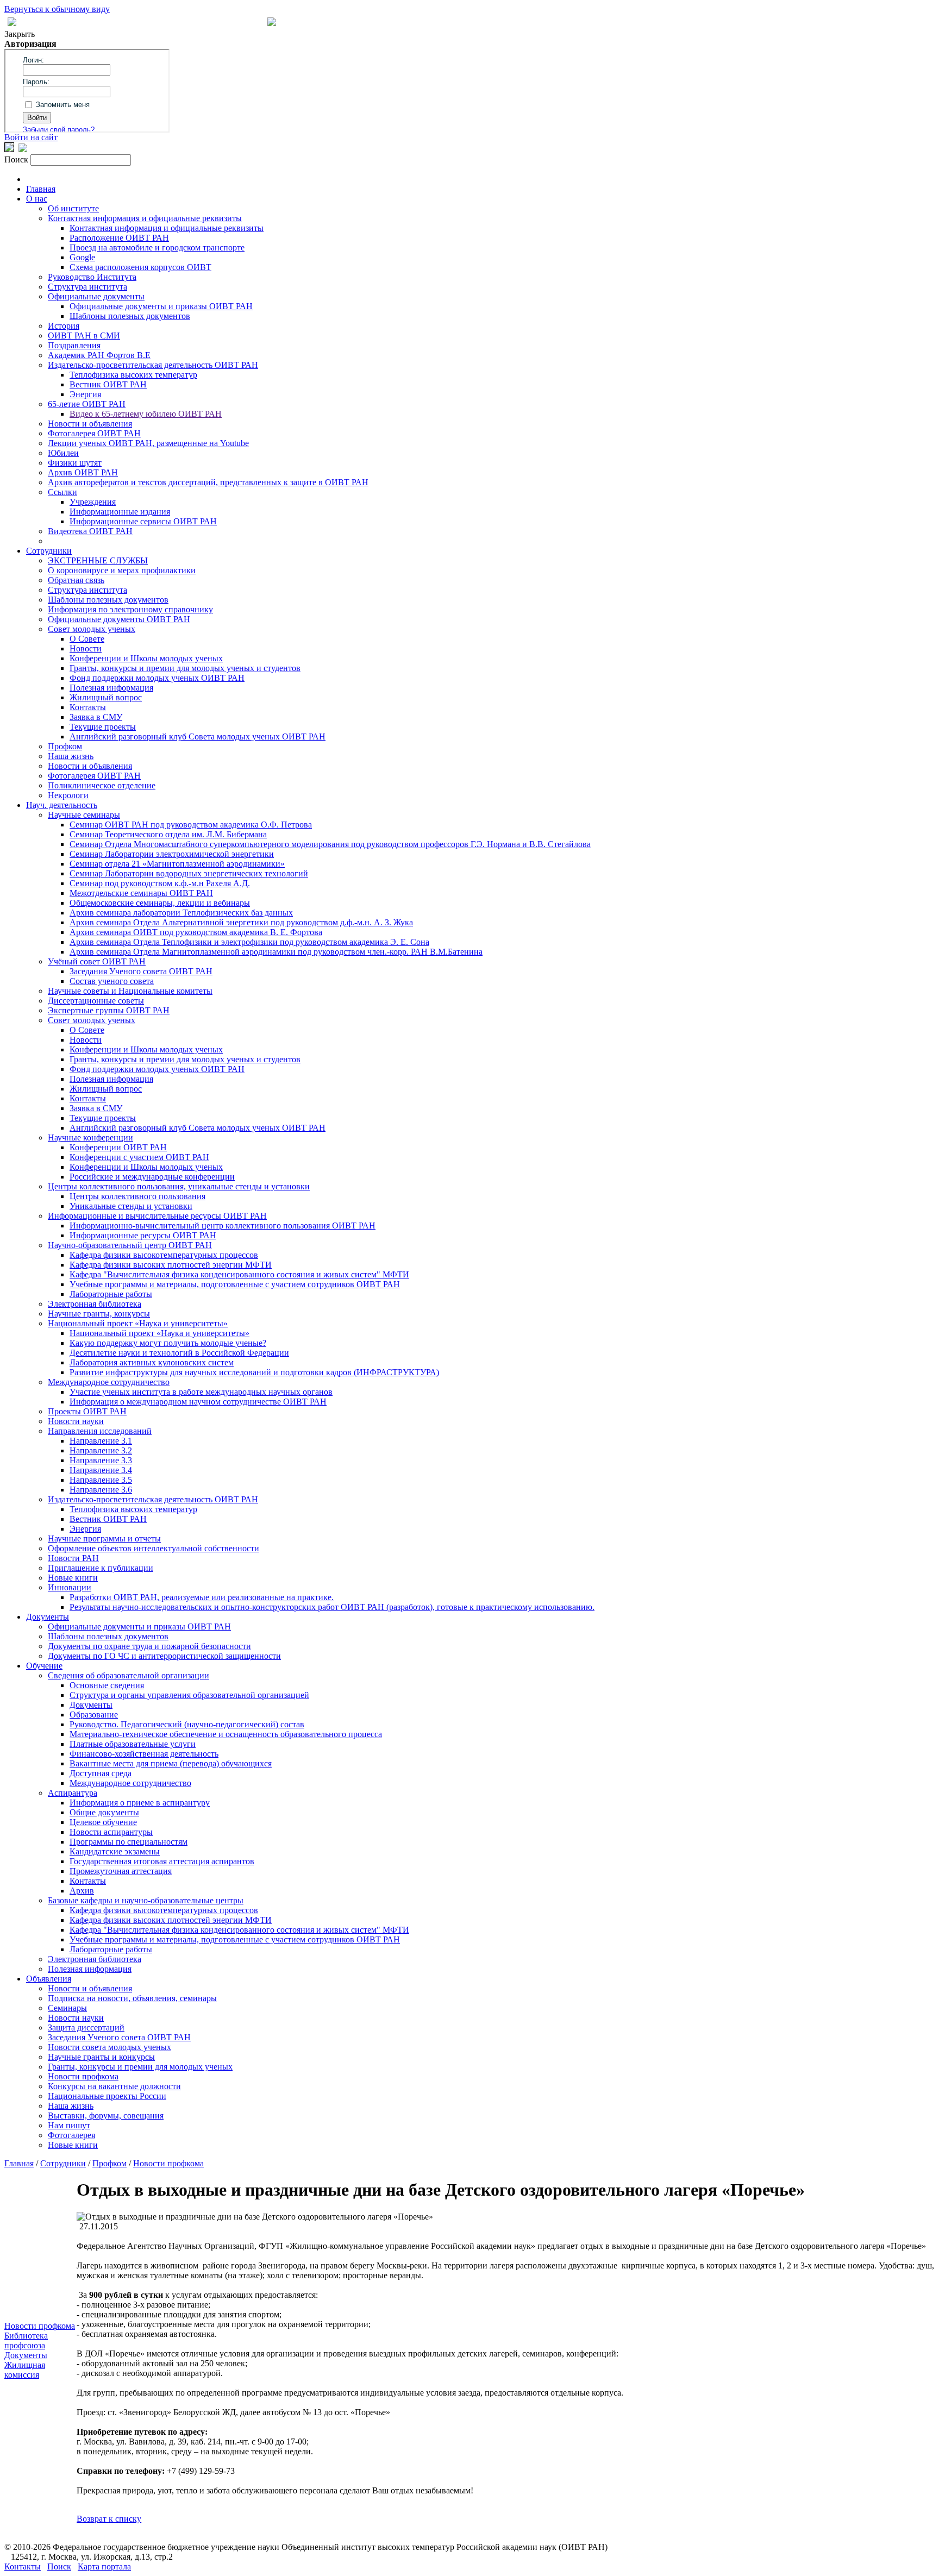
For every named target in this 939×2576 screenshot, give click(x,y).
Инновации (70, 1587)
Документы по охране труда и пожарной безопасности (149, 1646)
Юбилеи (63, 453)
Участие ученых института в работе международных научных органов (201, 1392)
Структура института (87, 287)
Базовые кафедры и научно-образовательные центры (146, 1900)
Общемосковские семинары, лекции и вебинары (160, 903)
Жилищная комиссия (25, 2370)
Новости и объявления (90, 424)
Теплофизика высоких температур (133, 375)
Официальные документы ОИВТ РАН (119, 619)
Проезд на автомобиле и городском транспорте (157, 247)
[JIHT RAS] (23, 149)
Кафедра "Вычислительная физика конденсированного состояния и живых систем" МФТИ (239, 1274)
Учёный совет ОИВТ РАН (97, 961)
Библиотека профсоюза (26, 2340)
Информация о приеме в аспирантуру (140, 1803)
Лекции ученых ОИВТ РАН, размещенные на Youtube (148, 443)
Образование (94, 1715)
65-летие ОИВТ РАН (87, 404)
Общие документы (104, 1812)
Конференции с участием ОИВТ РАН (139, 1157)
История (64, 326)
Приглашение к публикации (101, 1568)
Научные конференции (90, 1137)
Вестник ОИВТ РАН (108, 384)
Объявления (49, 1979)
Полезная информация (111, 688)
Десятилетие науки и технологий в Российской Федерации (179, 1353)
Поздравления (74, 345)
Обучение (44, 1666)
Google (82, 257)
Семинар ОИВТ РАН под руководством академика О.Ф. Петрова (191, 825)
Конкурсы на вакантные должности (114, 2086)
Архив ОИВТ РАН (83, 472)
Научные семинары (84, 815)
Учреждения (93, 502)
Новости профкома (83, 2076)
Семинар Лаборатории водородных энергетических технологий (189, 873)
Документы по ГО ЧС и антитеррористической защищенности (164, 1656)
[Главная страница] (272, 23)
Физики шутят (75, 463)
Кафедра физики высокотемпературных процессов (164, 1255)
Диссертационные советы (96, 1001)
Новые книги (73, 1578)
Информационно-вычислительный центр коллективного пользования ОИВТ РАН (223, 1226)
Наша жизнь (71, 756)
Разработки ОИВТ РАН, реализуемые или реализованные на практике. (202, 1597)
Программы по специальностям (129, 1842)
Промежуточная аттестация (121, 1871)
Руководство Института (92, 277)
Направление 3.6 (101, 1490)
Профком (65, 746)
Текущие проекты (103, 727)
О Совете (87, 639)
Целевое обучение (103, 1822)
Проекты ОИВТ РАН (87, 1411)
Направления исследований (100, 1431)
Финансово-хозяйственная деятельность (144, 1754)
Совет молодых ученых (92, 629)
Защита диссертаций (86, 2027)
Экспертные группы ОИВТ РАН (109, 1010)
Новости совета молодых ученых (109, 2047)
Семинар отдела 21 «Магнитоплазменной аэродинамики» (177, 864)
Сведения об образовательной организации (129, 1675)
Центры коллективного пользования (137, 1196)
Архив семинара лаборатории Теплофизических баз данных (181, 913)
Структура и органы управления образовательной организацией (189, 1695)
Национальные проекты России (107, 2096)
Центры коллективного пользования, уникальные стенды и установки (179, 1186)
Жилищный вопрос (106, 697)
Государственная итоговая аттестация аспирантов (162, 1861)
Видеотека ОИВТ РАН (90, 531)
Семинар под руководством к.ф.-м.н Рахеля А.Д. (160, 883)
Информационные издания (120, 512)
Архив (82, 1891)
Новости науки (76, 1421)
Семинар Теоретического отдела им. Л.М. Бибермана (168, 834)
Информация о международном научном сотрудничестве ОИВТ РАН (198, 1402)
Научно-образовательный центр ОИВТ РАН (130, 1245)
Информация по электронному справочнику (130, 609)
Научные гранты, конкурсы (99, 1314)
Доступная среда (101, 1773)
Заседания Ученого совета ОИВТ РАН (141, 971)
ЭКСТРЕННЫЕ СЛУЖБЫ (98, 560)
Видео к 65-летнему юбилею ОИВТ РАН (146, 414)
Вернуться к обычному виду (57, 9)
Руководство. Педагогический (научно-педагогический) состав (187, 1724)
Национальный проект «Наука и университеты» (138, 1323)
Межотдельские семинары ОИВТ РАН (141, 893)
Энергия (85, 394)
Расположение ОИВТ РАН (119, 238)
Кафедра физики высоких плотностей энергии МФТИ (171, 1265)
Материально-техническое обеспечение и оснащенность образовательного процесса (226, 1734)
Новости (86, 648)
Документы (48, 1617)
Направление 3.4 (101, 1470)
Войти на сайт (31, 137)
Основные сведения (107, 1685)
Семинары (67, 2008)
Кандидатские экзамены (115, 1851)
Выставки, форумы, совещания (106, 2116)
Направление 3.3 (101, 1460)
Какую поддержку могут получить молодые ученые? (168, 1343)
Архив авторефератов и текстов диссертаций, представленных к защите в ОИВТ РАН (208, 482)
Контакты (88, 707)
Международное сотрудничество (109, 1382)
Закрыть (20, 34)
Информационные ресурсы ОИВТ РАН (143, 1235)
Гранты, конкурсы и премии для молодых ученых (140, 2067)
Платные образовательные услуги (133, 1744)
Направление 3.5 (101, 1480)
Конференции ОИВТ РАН (118, 1147)
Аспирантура (73, 1793)
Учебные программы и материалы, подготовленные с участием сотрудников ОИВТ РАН (235, 1284)
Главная (41, 189)
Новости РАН (73, 1558)
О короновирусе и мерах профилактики (122, 570)
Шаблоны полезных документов (130, 316)
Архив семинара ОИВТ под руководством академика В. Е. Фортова (196, 932)
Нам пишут (69, 2125)
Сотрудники (49, 551)
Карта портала (104, 2566)
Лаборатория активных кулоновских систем (152, 1362)
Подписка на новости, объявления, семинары (132, 1998)
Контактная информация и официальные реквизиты (145, 218)
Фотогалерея (71, 2135)
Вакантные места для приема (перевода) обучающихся (171, 1763)
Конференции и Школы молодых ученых (146, 658)
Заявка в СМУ (96, 717)
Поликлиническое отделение (102, 785)
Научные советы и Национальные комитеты (130, 991)
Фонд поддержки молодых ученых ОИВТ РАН (157, 678)
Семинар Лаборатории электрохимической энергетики (172, 854)
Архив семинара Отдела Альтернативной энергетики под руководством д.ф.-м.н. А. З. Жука (241, 922)
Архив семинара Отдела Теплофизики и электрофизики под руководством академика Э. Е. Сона (249, 942)
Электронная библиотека (95, 1304)
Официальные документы (96, 296)
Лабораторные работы (111, 1294)
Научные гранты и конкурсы (101, 2057)
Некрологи (68, 795)
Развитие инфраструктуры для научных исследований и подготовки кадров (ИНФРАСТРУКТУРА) (254, 1372)
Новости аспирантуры (111, 1832)
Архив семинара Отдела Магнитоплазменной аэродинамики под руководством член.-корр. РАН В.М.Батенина (276, 952)
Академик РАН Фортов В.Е (99, 355)
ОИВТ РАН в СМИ (84, 336)
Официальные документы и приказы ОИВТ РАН (161, 306)
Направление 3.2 (101, 1450)
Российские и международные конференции (152, 1177)
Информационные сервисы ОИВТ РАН (143, 521)
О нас (37, 199)
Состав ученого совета (112, 981)
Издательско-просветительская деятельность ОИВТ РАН (153, 365)
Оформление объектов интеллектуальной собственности (154, 1548)
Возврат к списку (109, 2519)
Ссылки (62, 492)
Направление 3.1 (101, 1441)
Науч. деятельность (62, 805)
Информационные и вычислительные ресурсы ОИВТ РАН (157, 1216)
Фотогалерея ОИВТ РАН (94, 433)
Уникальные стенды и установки (131, 1206)
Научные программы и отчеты (104, 1538)
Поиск (59, 2566)
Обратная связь (76, 580)
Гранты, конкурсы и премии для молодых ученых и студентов (185, 668)
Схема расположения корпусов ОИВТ (140, 267)
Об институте (73, 208)
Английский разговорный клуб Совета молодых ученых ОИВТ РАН (198, 737)
